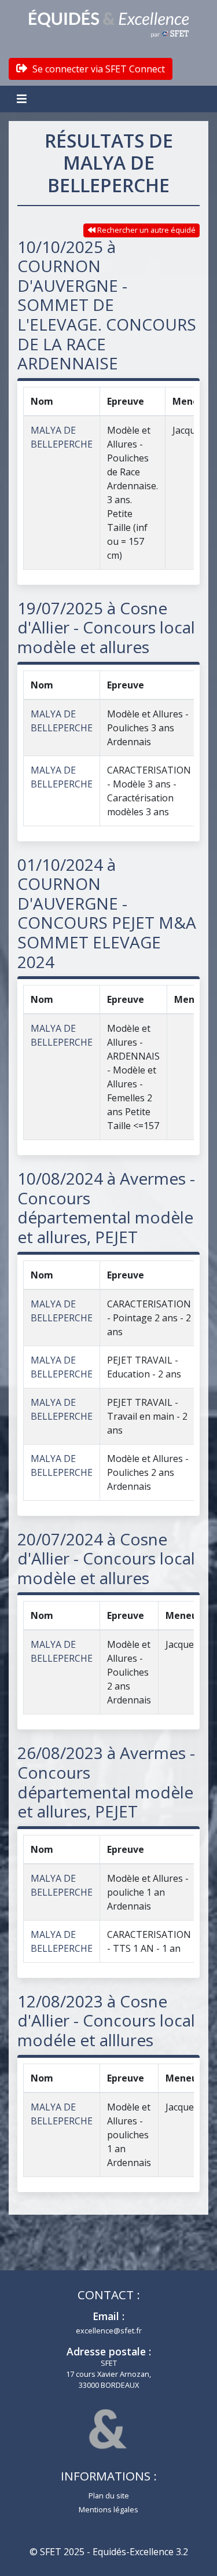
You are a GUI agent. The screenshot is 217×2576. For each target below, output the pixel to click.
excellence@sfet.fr (109, 2331)
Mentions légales (108, 2509)
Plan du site (109, 2496)
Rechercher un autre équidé (146, 230)
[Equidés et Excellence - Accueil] (109, 24)
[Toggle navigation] (23, 99)
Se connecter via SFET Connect (98, 69)
